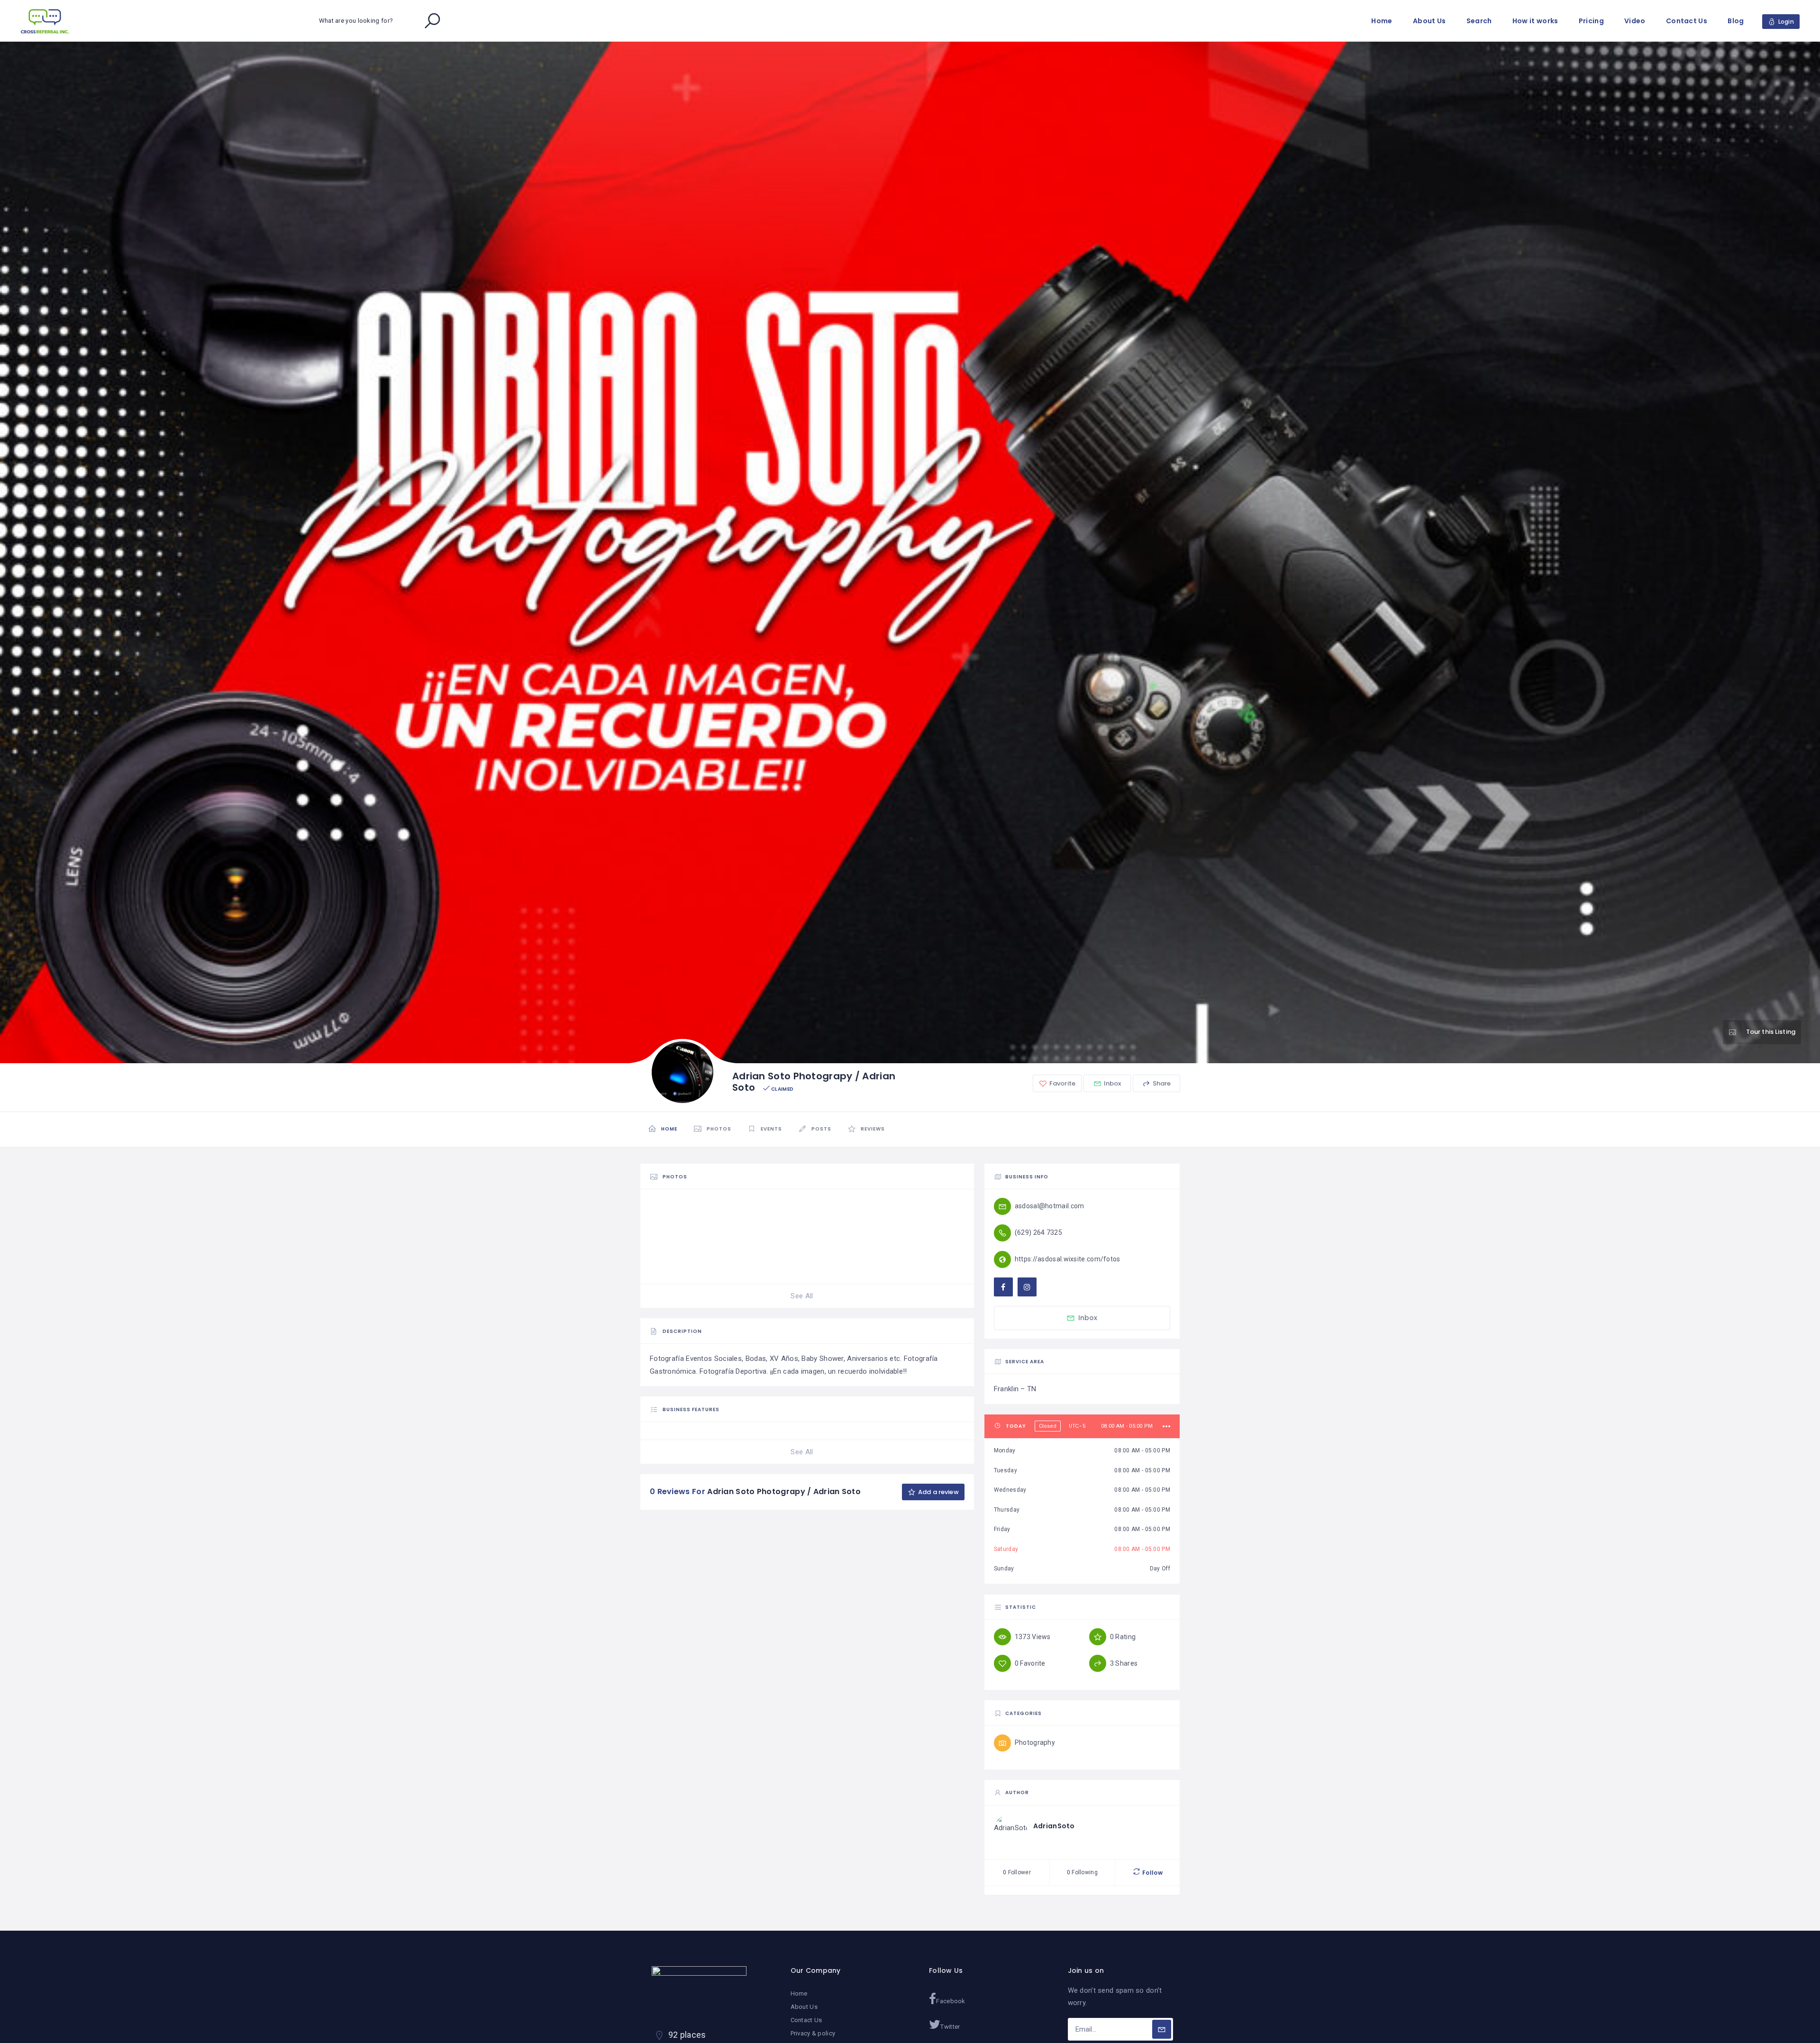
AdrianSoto (1054, 1826)
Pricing (1591, 21)
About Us (1429, 21)
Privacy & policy (813, 2033)
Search (1479, 21)
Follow (1152, 1873)
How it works (1535, 21)
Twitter (950, 2027)
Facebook (951, 2001)
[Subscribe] (1162, 2029)
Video (1635, 21)
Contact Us (1687, 21)
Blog (1736, 21)
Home (1382, 21)
